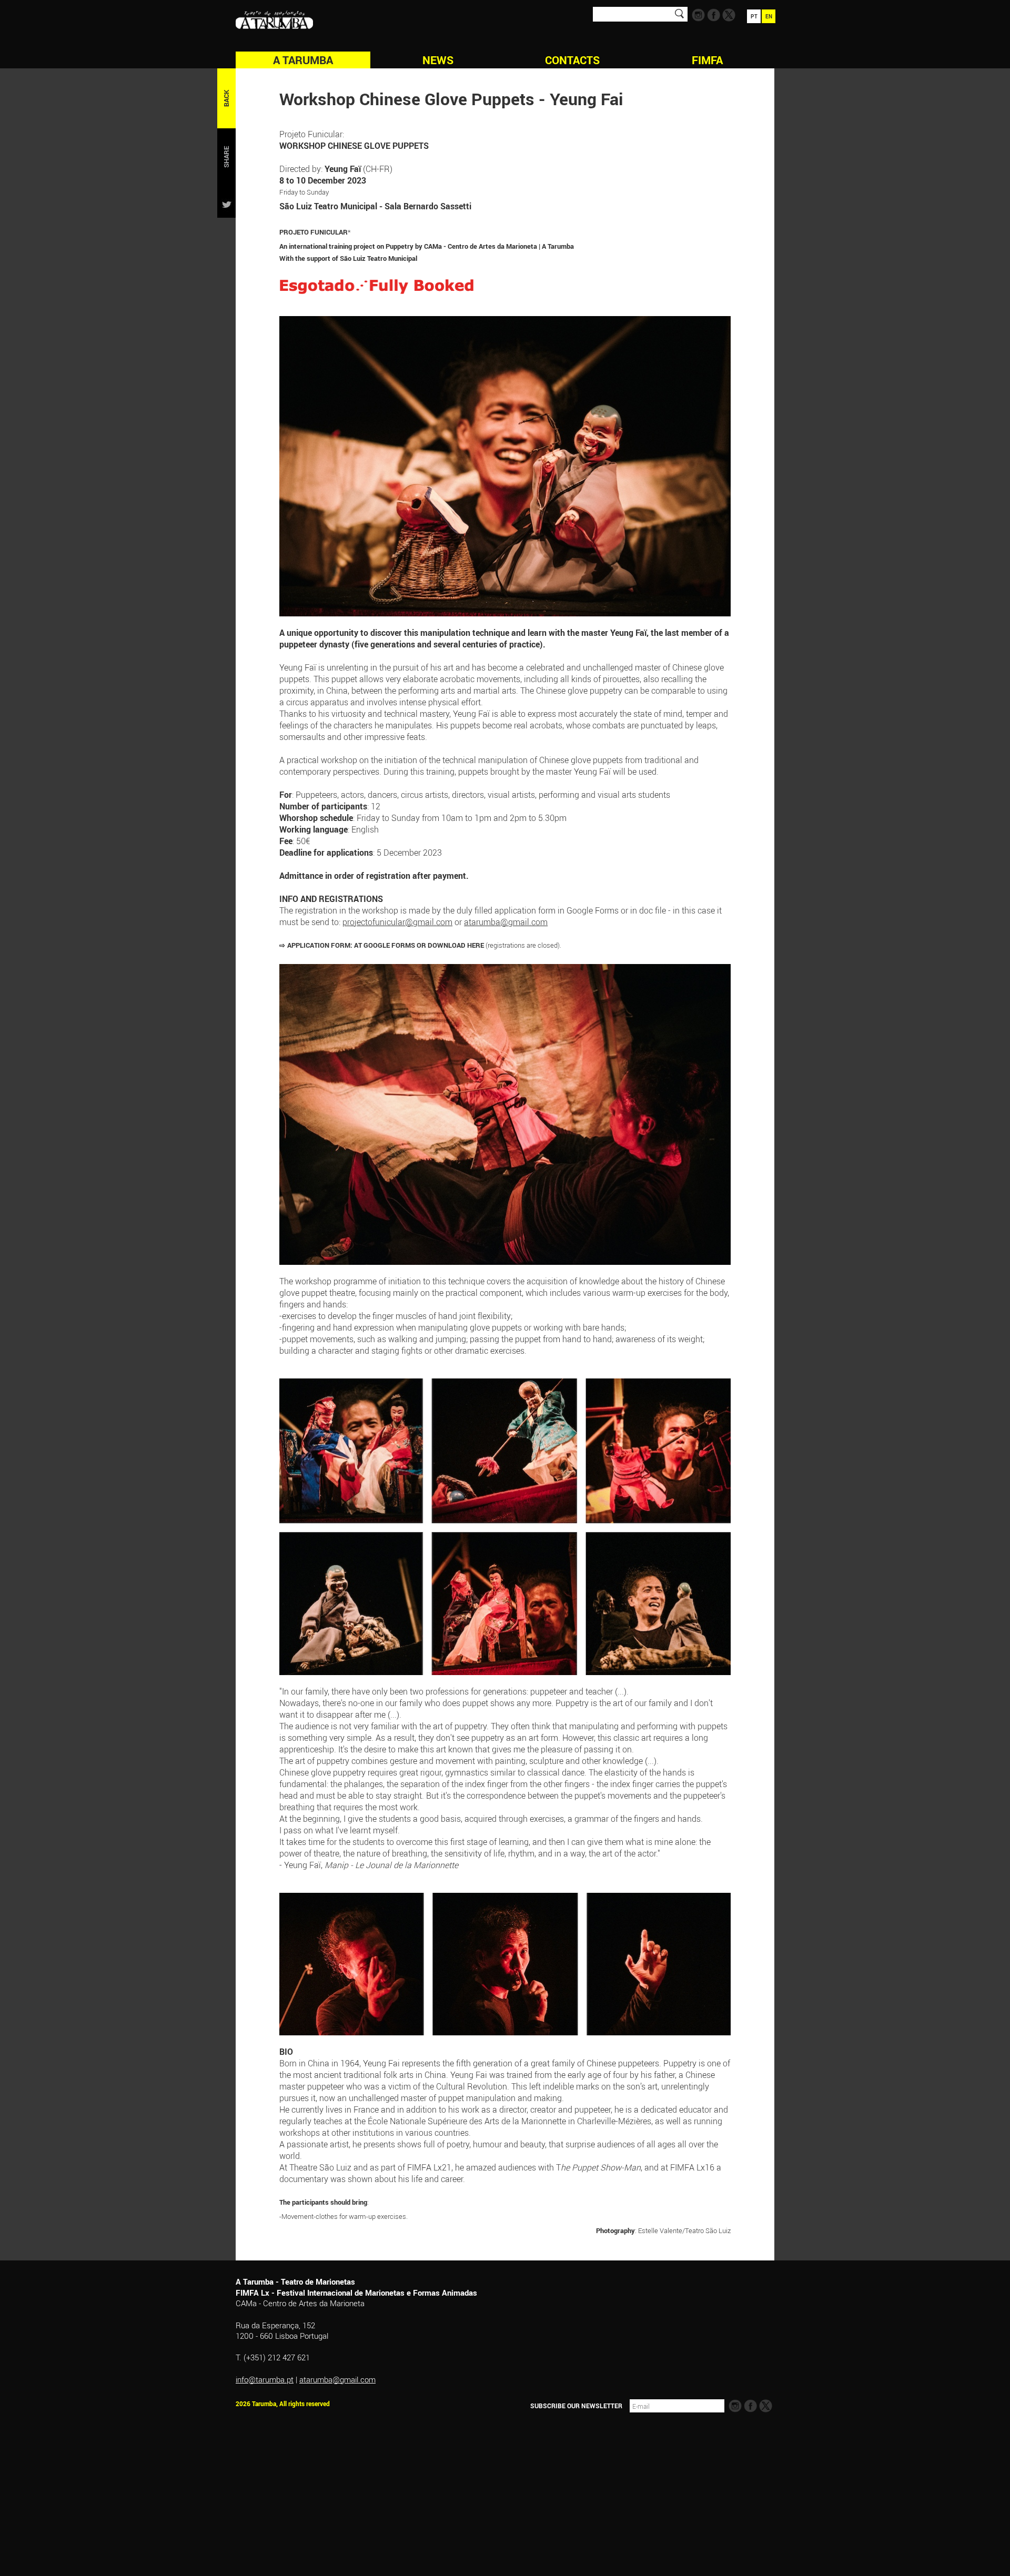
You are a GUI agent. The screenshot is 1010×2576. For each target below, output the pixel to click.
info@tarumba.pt (265, 2379)
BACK (226, 98)
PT (754, 16)
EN (769, 16)
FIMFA (707, 60)
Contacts (572, 60)
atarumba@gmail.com (506, 922)
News (438, 60)
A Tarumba (303, 60)
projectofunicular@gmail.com (397, 922)
